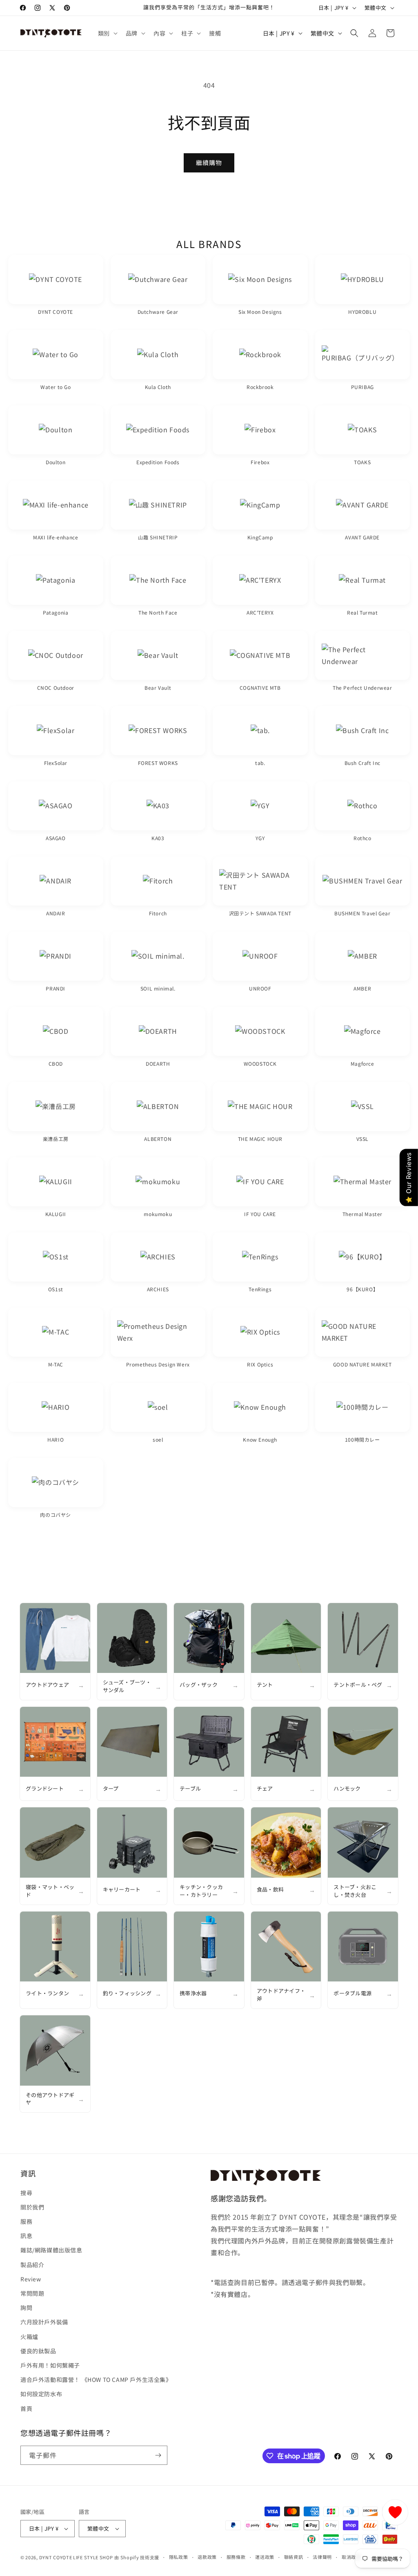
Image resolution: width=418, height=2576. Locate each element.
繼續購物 (209, 162)
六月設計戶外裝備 (44, 2322)
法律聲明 (322, 2557)
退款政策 (207, 2557)
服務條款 (236, 2557)
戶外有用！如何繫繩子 (50, 2365)
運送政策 (265, 2557)
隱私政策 (179, 2557)
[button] (107, 33)
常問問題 (32, 2293)
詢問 (26, 2308)
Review (31, 2279)
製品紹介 (32, 2265)
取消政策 (351, 2557)
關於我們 (32, 2207)
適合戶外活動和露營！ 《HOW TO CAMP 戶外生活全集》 (96, 2379)
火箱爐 (29, 2337)
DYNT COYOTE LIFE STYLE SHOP (76, 2557)
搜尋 (26, 2193)
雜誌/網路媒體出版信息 (51, 2250)
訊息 (26, 2236)
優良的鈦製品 (38, 2351)
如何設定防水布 (41, 2394)
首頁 (26, 2408)
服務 (26, 2221)
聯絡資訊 (294, 2557)
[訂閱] (158, 2455)
